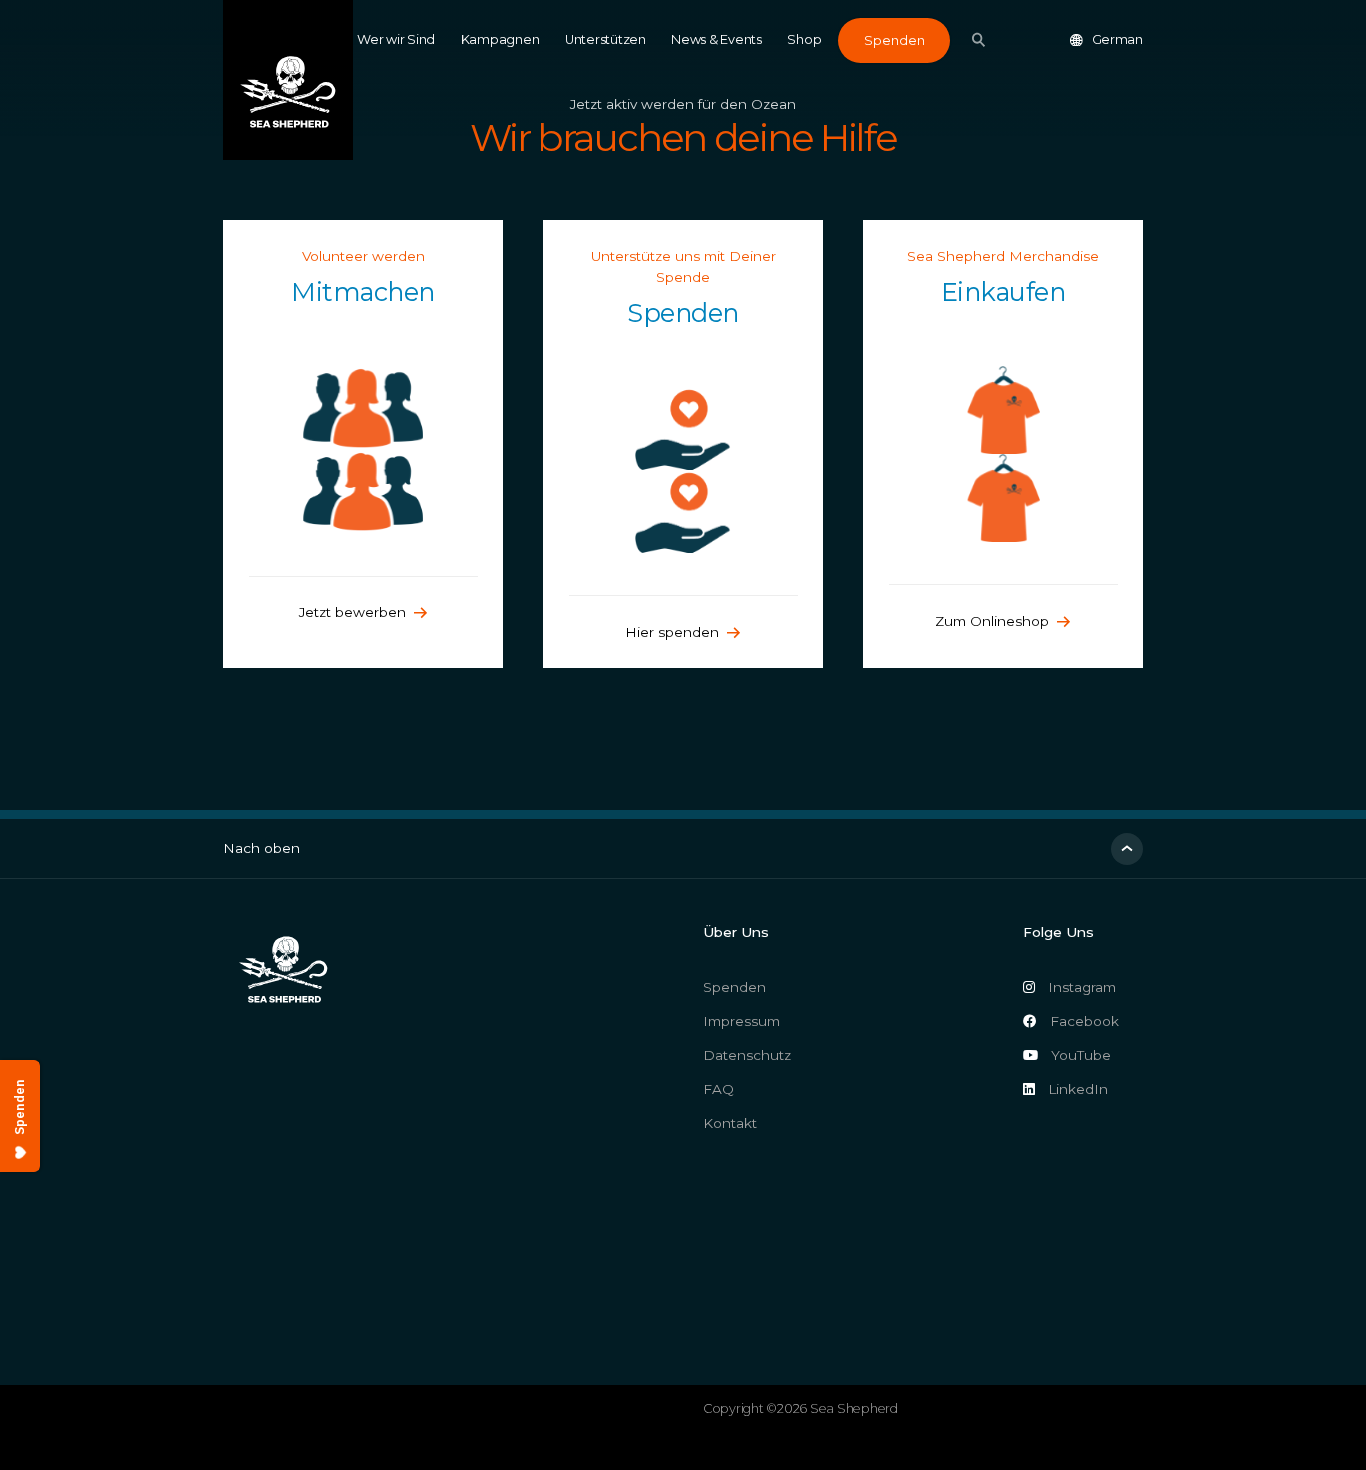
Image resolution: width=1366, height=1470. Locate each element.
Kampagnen (500, 39)
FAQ (718, 1089)
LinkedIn (1078, 1089)
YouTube (1081, 1055)
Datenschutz (747, 1055)
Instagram (1082, 987)
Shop (804, 39)
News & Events (716, 39)
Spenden (894, 40)
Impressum (741, 1021)
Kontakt (730, 1123)
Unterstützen (605, 39)
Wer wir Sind (396, 39)
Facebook (1084, 1021)
